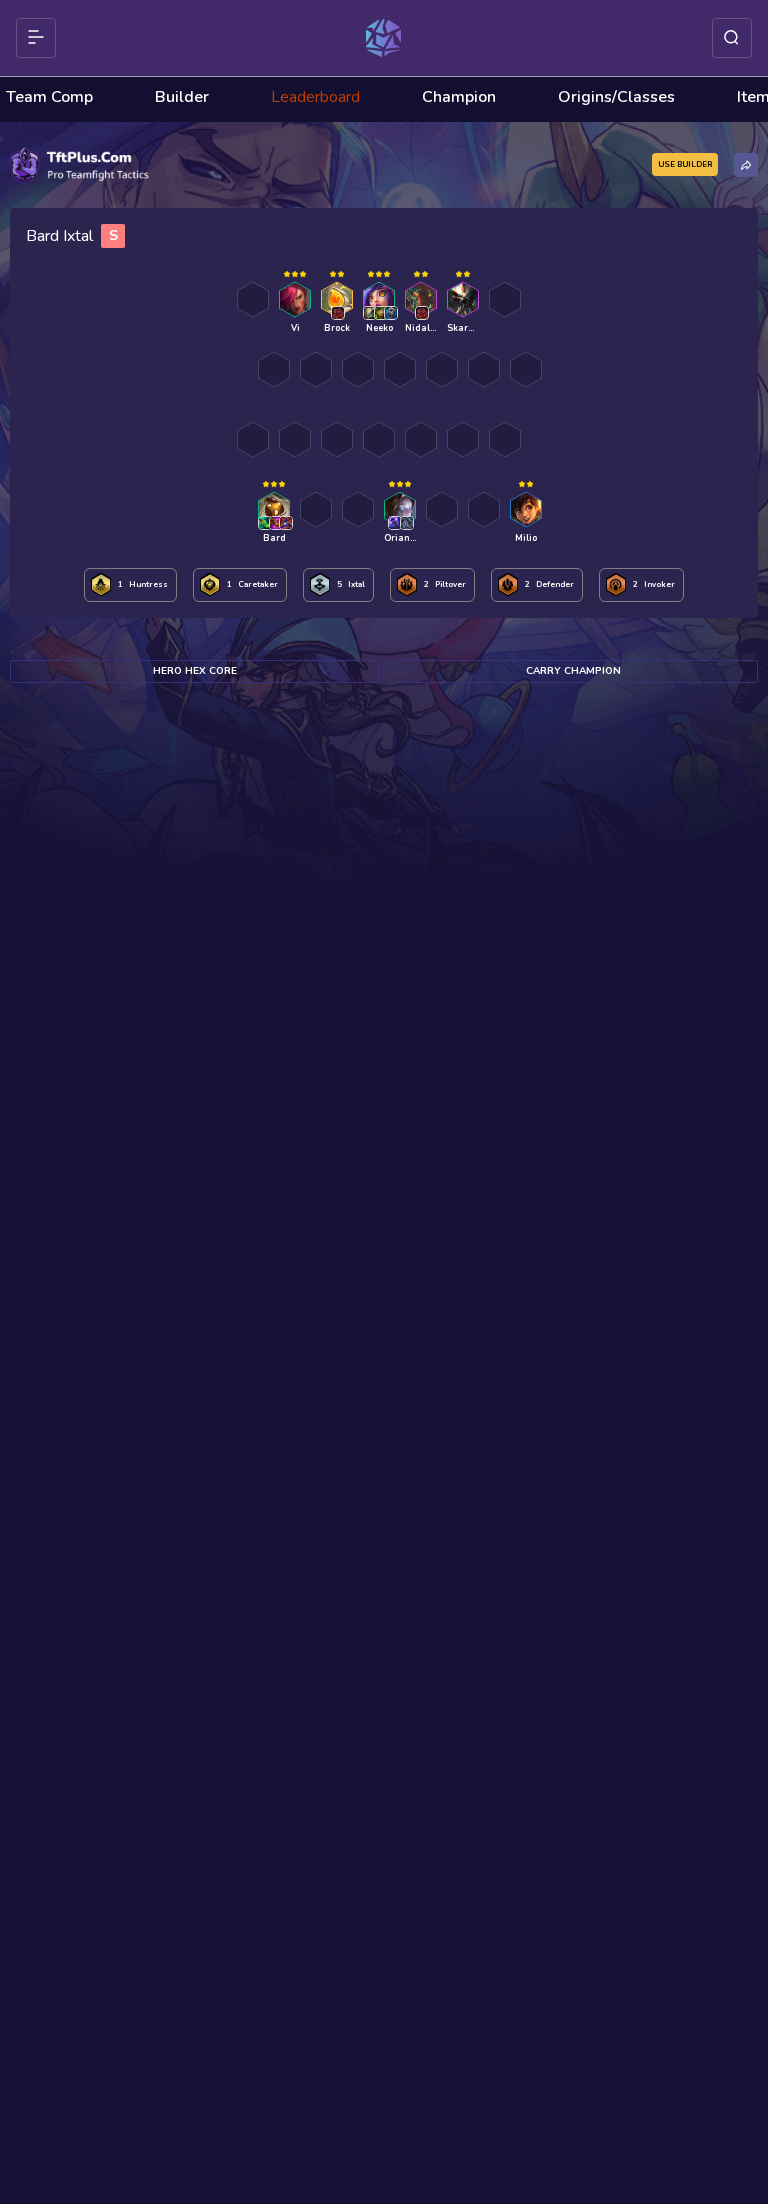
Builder (182, 97)
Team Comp (49, 97)
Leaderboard (315, 97)
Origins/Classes (616, 97)
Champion (459, 97)
